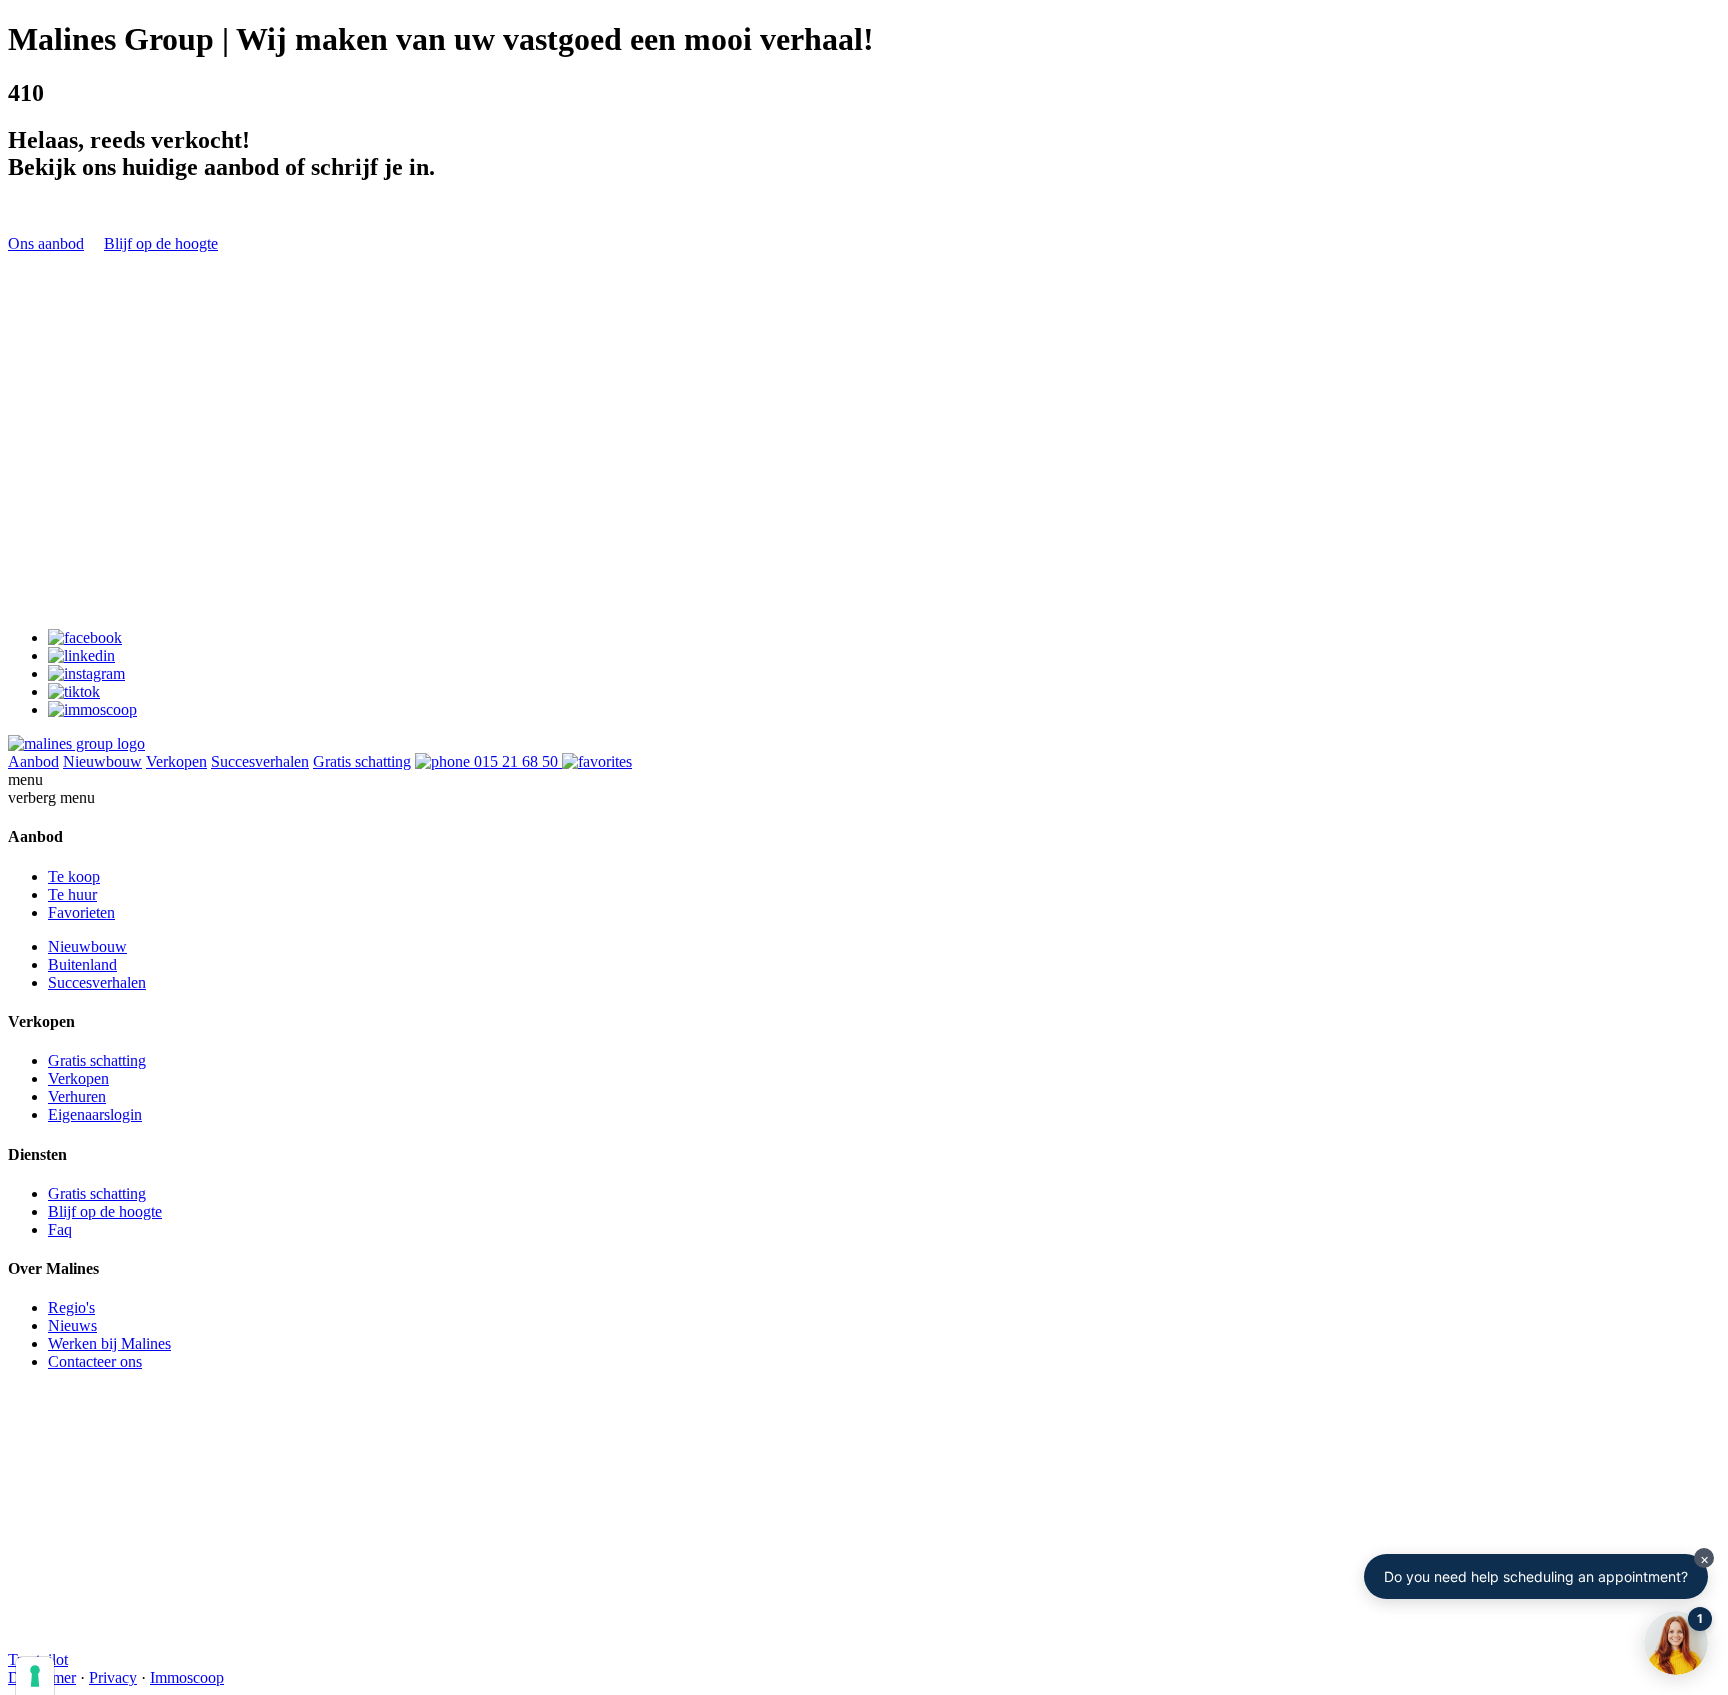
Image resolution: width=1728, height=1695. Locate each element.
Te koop (74, 876)
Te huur (72, 894)
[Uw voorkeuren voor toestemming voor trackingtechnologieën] (35, 1676)
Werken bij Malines (109, 1343)
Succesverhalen (260, 761)
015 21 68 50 (516, 761)
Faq (60, 1229)
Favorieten (81, 912)
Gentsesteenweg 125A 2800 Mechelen (79, 526)
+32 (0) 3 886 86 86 (71, 703)
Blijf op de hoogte (161, 243)
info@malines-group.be (82, 553)
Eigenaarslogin (95, 1114)
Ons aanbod (46, 243)
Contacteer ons (95, 1361)
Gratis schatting (362, 761)
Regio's (71, 1307)
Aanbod (33, 761)
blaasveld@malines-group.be (99, 685)
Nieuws (72, 1325)
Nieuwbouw (102, 761)
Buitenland (82, 964)
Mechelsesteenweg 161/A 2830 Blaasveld (89, 658)
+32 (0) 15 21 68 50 (71, 571)
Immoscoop (187, 1677)
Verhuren (77, 1096)
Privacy (113, 1677)
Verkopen (176, 761)
